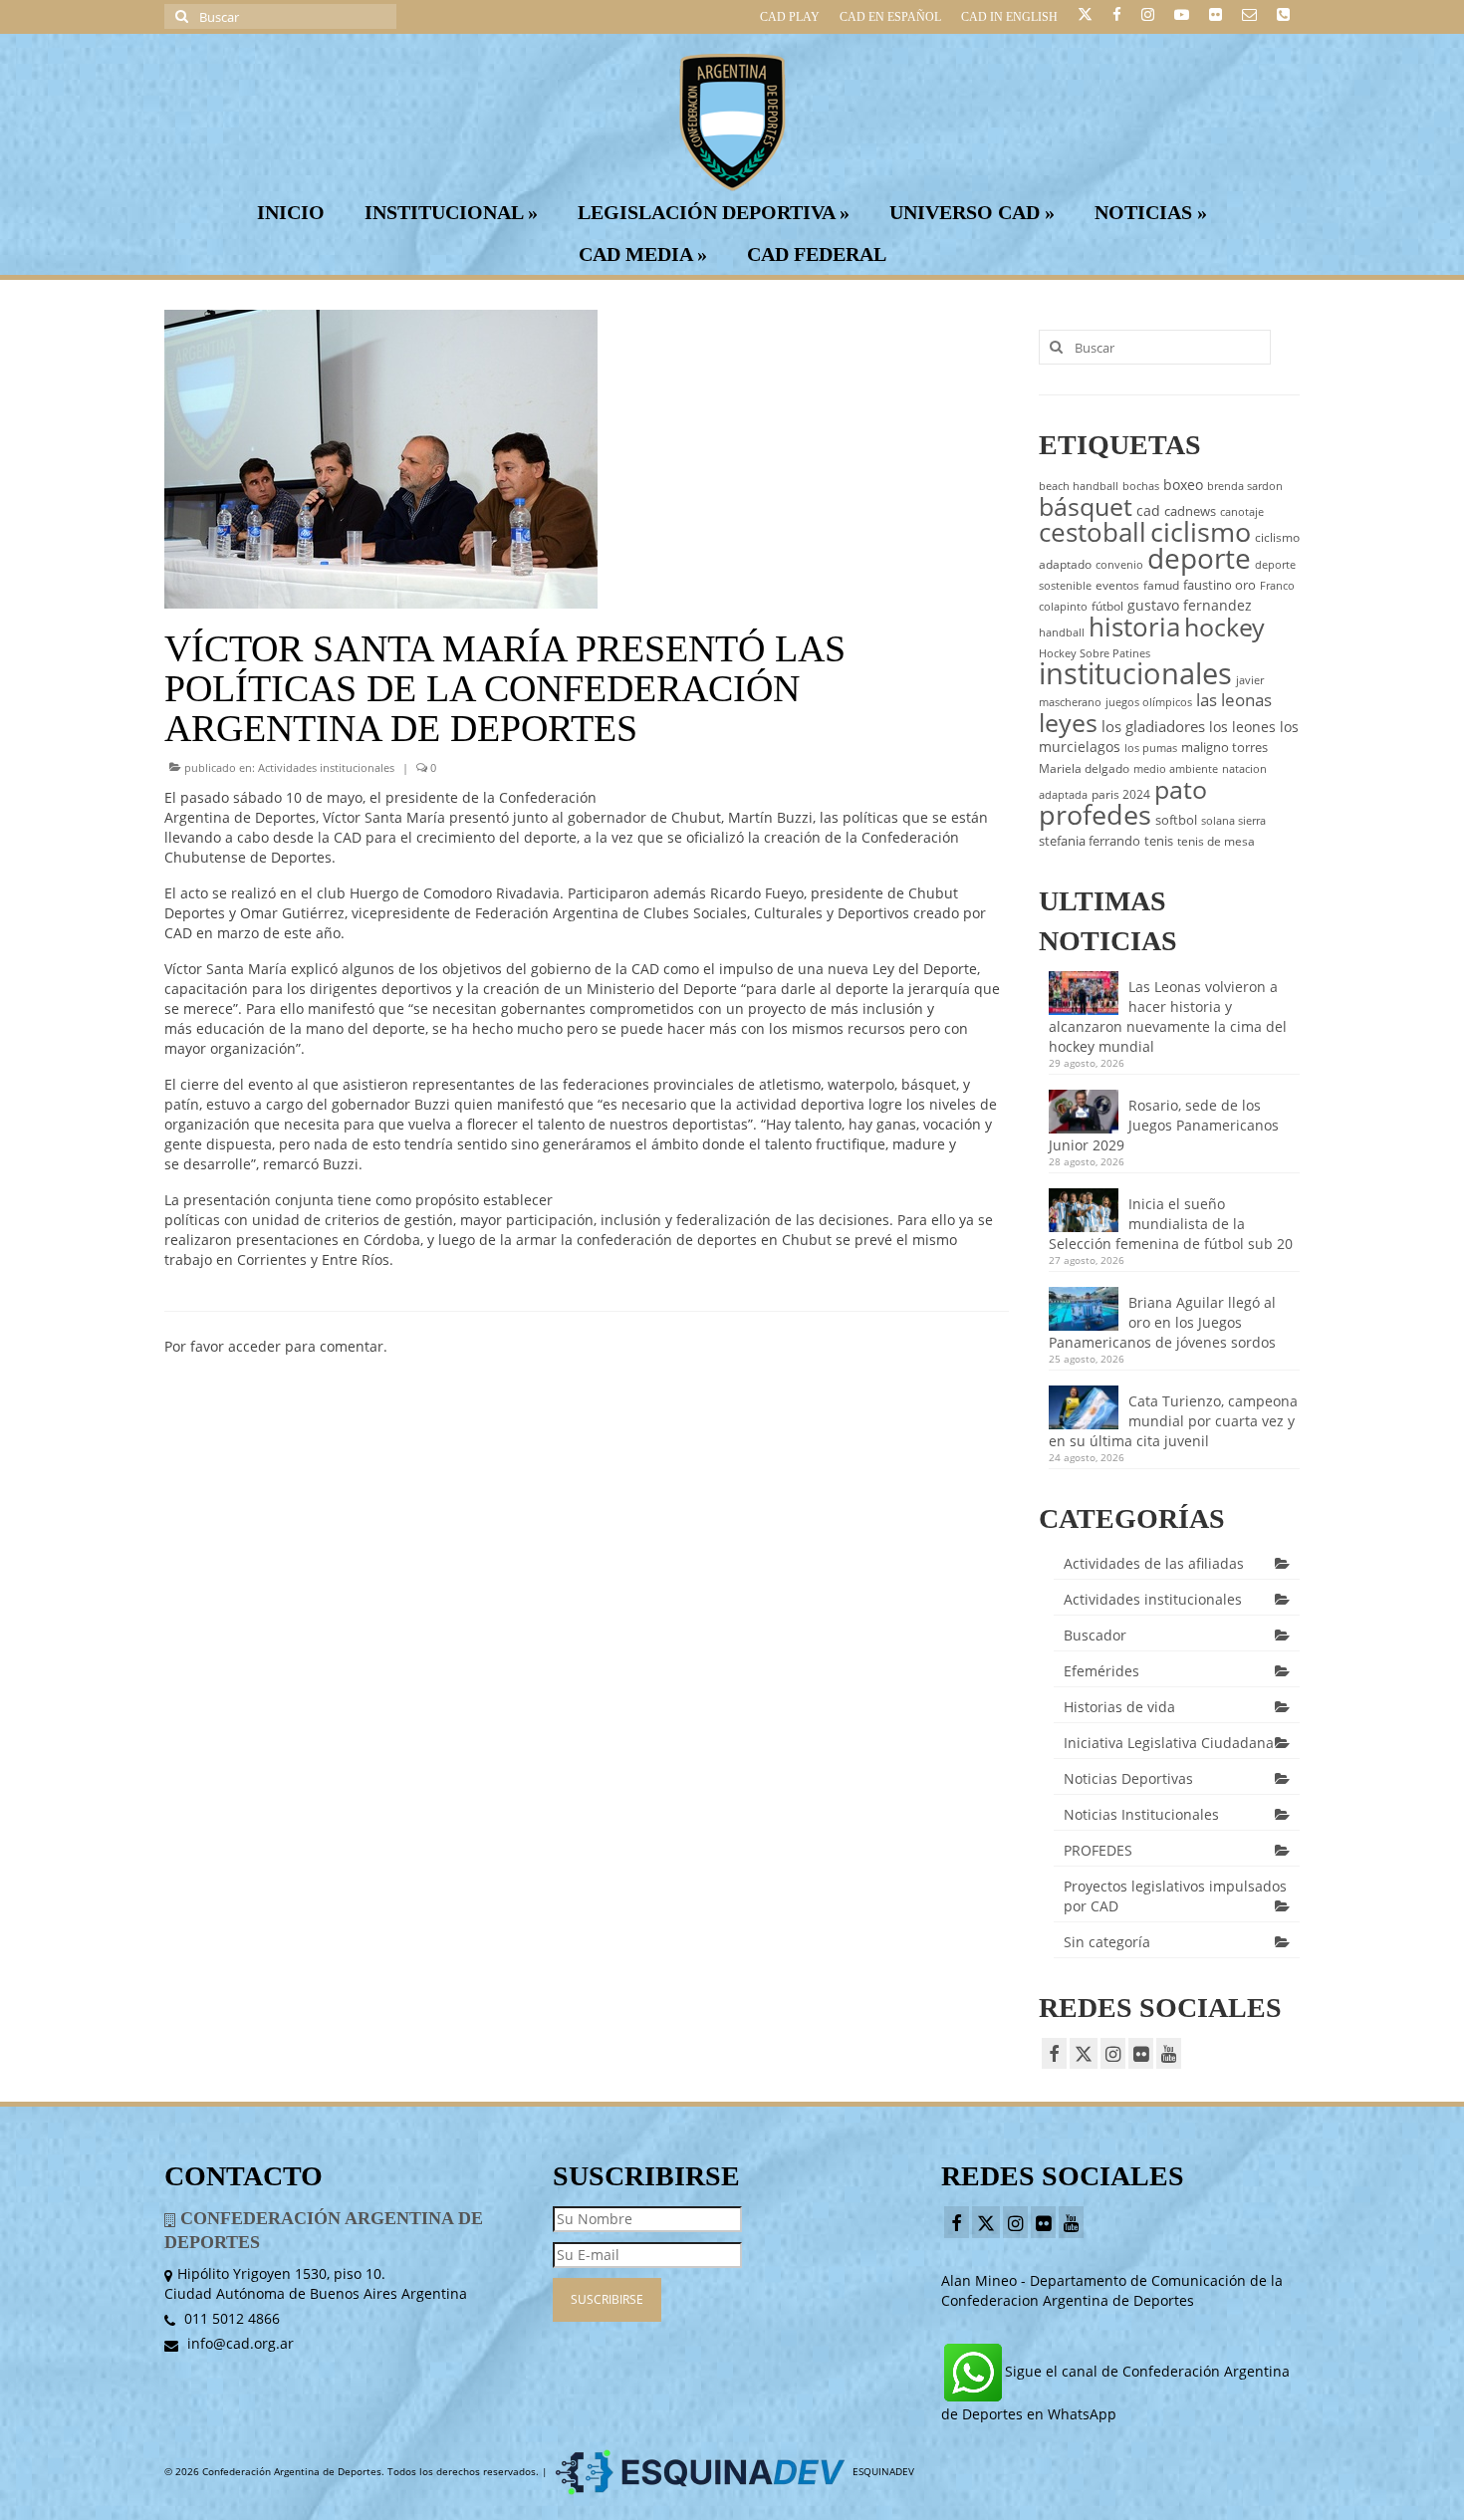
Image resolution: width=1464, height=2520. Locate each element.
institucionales (1135, 673)
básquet (1086, 506)
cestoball (1093, 532)
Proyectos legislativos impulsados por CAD (1175, 1896)
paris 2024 (1121, 794)
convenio (1119, 565)
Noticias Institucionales (1141, 1814)
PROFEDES (1098, 1850)
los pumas (1151, 748)
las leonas (1234, 700)
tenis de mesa (1216, 841)
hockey (1224, 627)
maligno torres (1224, 747)
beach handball (1079, 486)
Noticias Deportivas (1128, 1778)
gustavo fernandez (1190, 605)
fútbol (1107, 606)
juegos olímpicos (1149, 702)
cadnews (1190, 511)
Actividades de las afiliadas (1154, 1563)
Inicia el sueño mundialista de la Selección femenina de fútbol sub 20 (1171, 1224)
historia (1134, 627)
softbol (1176, 820)
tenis (1159, 841)
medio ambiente (1176, 769)
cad (1148, 510)
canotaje (1242, 512)
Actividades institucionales (326, 767)
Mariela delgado (1084, 768)
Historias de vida (1119, 1707)
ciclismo (1201, 532)
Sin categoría (1107, 1942)
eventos (1117, 585)
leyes (1068, 722)
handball (1062, 632)
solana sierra (1233, 821)
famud (1161, 585)
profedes (1095, 814)
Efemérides (1101, 1671)
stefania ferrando (1090, 841)
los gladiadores (1153, 726)
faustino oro (1220, 585)
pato (1181, 789)
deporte (1199, 558)
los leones (1242, 727)
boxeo (1183, 485)
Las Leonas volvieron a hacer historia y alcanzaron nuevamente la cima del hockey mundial (1168, 1016)
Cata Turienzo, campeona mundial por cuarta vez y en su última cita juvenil (1173, 1421)
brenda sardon (1245, 486)
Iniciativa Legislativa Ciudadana (1169, 1743)
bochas (1141, 486)
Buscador (1095, 1635)
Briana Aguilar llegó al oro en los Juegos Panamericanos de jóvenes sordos (1162, 1322)
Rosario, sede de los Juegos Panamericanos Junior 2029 (1164, 1125)
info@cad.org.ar (239, 2343)
